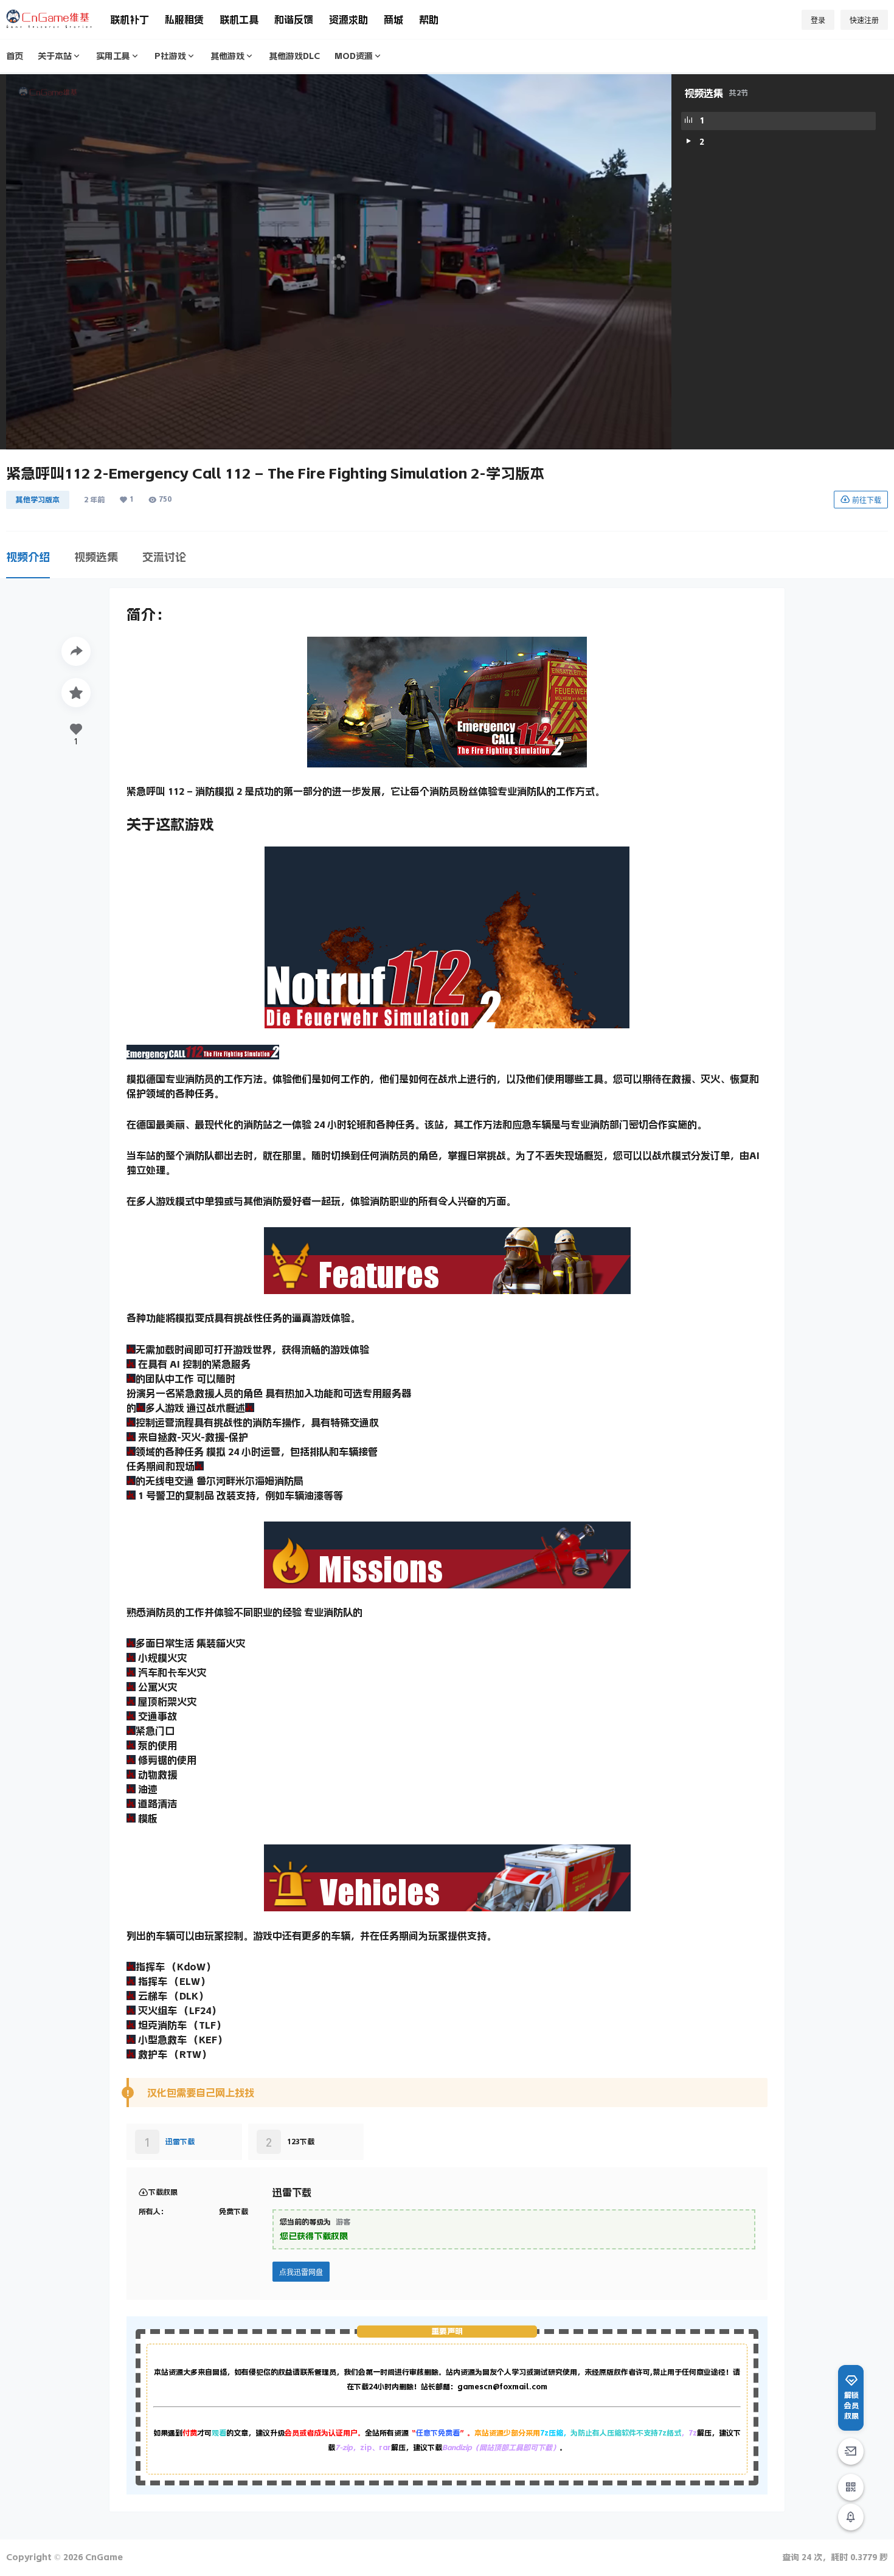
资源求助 (348, 19)
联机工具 (239, 19)
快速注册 (864, 20)
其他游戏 (227, 56)
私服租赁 (184, 19)
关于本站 (55, 56)
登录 (818, 20)
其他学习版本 (38, 500)
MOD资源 (354, 56)
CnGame (103, 2557)
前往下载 (867, 500)
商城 (393, 19)
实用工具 (113, 56)
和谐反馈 (294, 19)
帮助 (429, 19)
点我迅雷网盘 (301, 2272)
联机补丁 (130, 19)
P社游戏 (170, 56)
